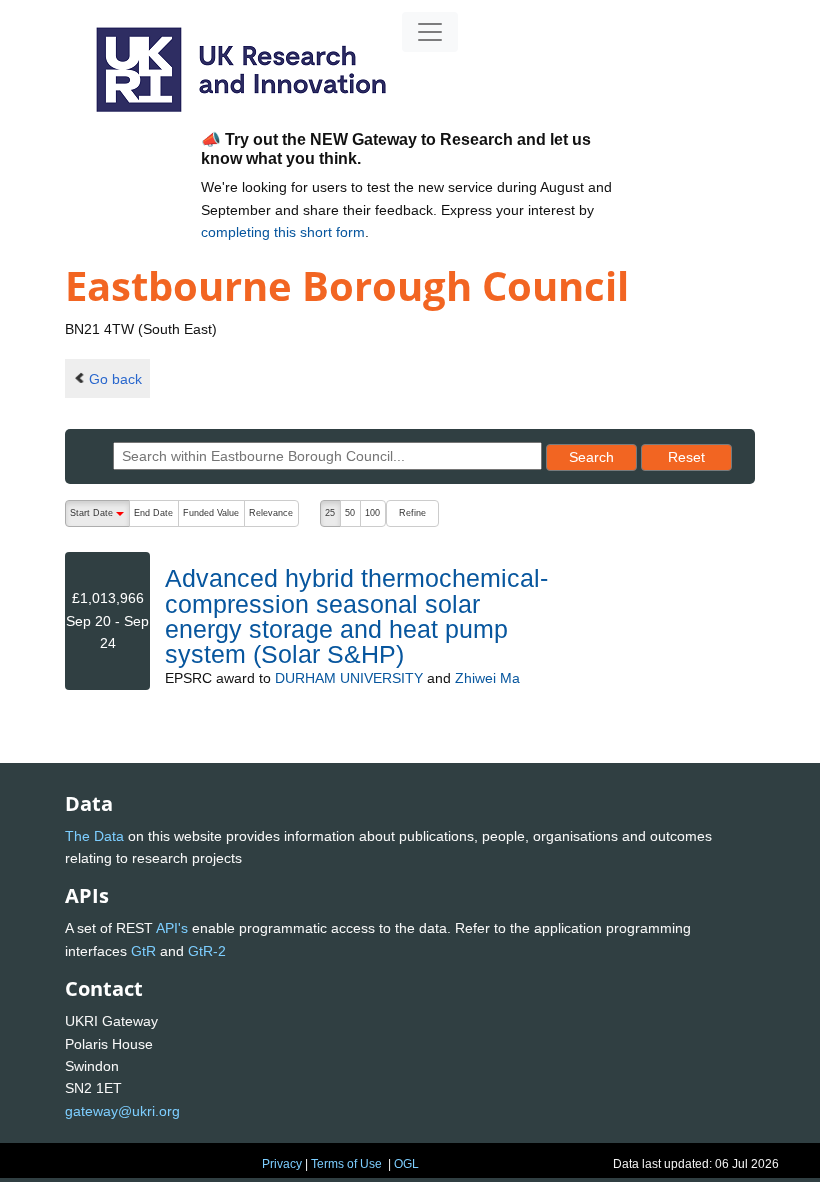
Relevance (271, 513)
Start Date (99, 517)
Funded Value (211, 513)
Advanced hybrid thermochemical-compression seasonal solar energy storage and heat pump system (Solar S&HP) (356, 616)
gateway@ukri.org (122, 1111)
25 (330, 513)
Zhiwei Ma (487, 678)
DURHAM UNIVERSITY (349, 678)
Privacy (282, 1164)
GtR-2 (207, 951)
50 (350, 513)
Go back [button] (115, 379)
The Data (94, 836)
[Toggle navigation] (430, 32)
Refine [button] (412, 513)
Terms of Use (346, 1164)
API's (172, 928)
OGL (406, 1164)
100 (372, 513)
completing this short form (283, 232)
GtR (143, 951)
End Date (153, 513)
